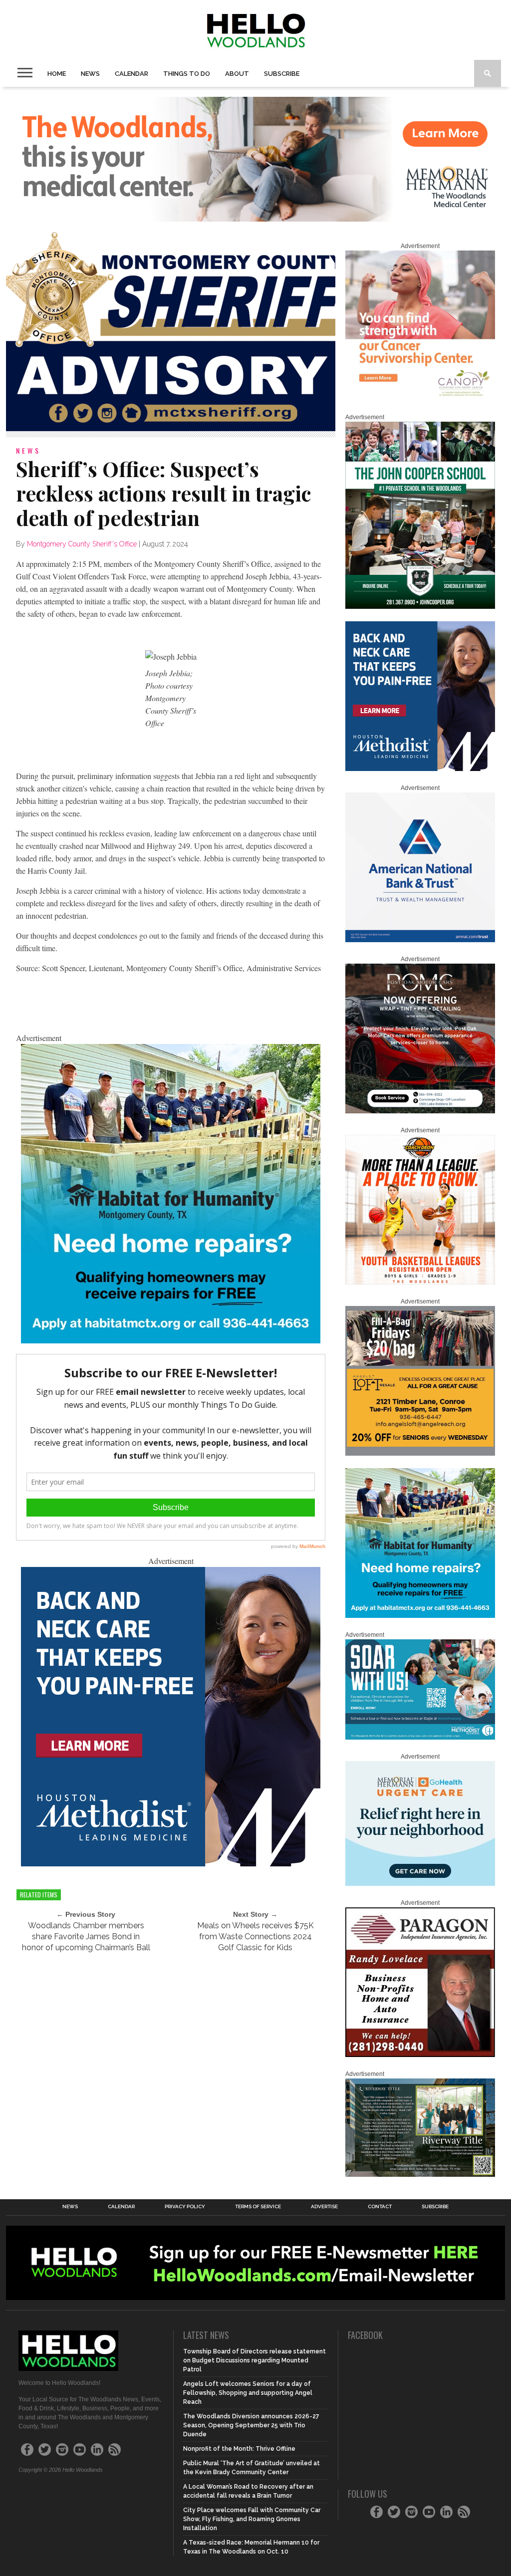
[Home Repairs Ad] (171, 1340)
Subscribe (282, 74)
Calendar (131, 74)
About (237, 74)
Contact (380, 2207)
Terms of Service (258, 2207)
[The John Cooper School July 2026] (420, 607)
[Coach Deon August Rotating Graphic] (420, 1283)
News (90, 74)
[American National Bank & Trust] (420, 940)
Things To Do (187, 74)
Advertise (324, 2207)
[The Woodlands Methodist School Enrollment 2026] (420, 1738)
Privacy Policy (185, 2207)
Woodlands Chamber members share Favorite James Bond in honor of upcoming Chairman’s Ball (86, 1936)
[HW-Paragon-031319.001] (420, 2055)
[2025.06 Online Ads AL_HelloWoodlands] (420, 1454)
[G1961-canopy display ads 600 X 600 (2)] (420, 398)
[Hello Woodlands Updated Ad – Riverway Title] (420, 2175)
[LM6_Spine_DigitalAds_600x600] (171, 1863)
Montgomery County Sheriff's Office (82, 544)
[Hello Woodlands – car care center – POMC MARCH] (420, 1111)
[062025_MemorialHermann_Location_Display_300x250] (420, 1884)
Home (57, 74)
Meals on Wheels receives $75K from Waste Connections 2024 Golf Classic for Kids (255, 1936)
